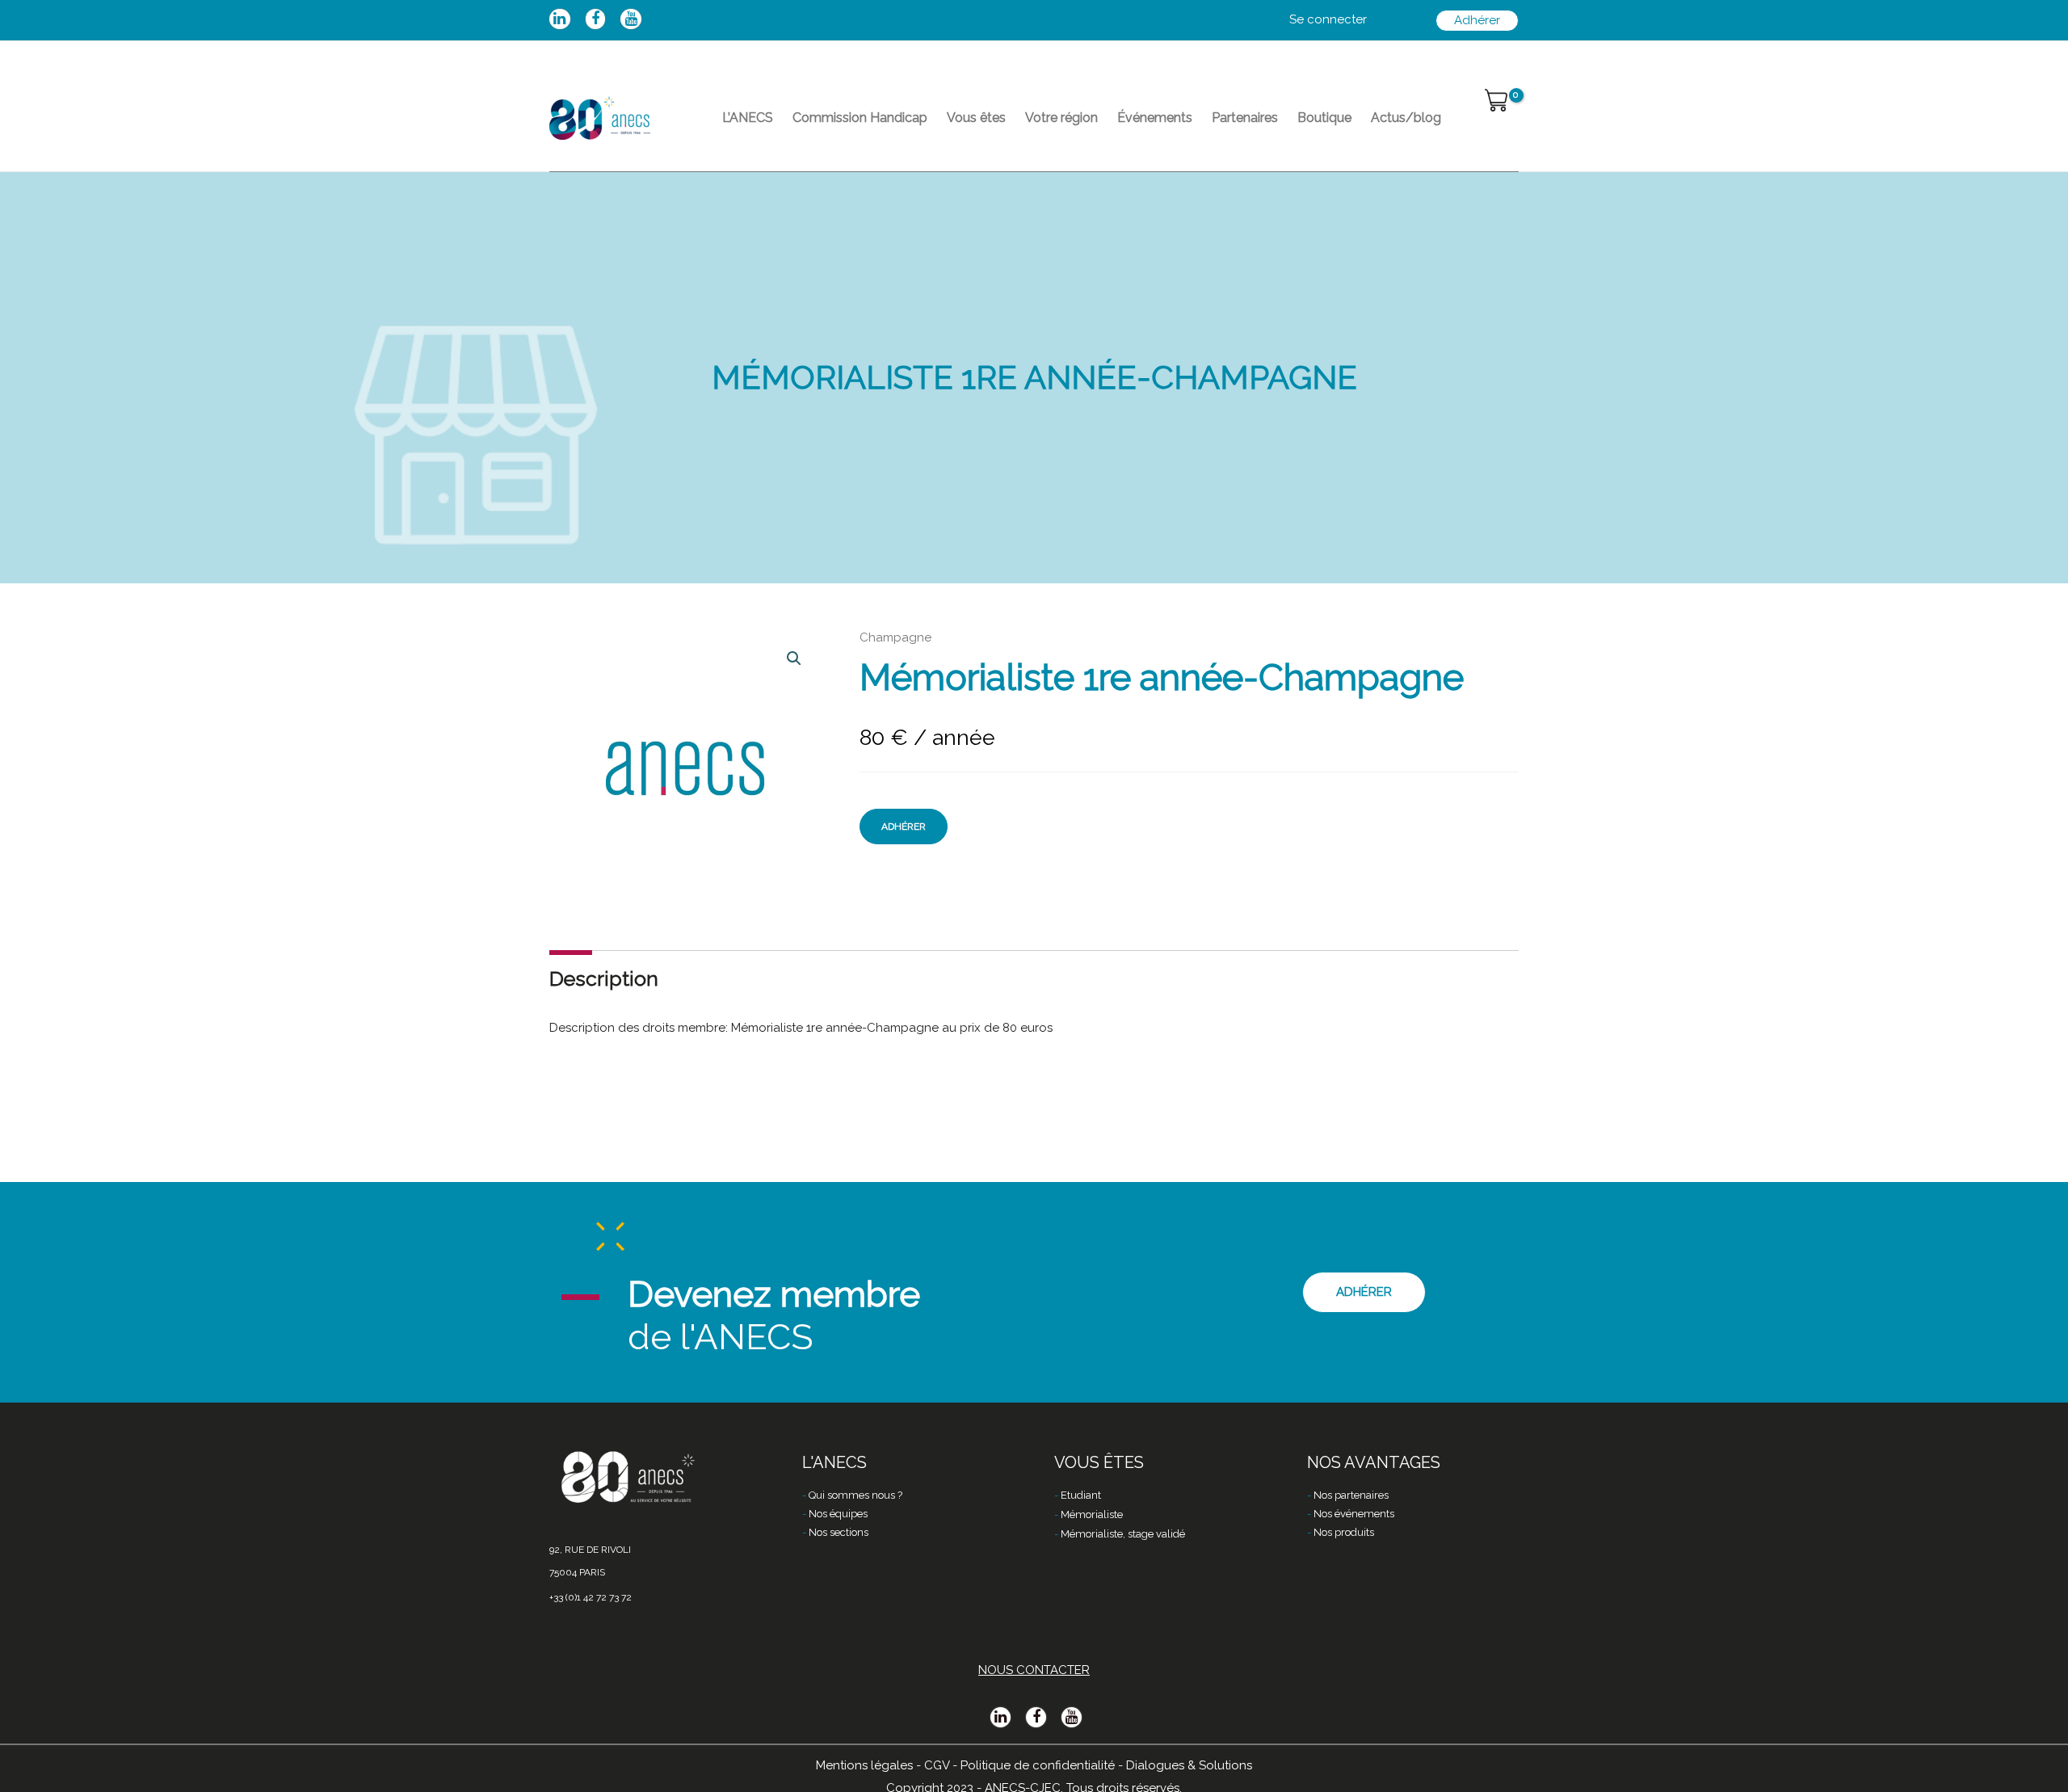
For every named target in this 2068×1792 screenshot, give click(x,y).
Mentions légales (864, 1765)
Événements (1155, 118)
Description (604, 978)
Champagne (895, 637)
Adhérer (904, 827)
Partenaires (1245, 118)
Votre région (1061, 118)
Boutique (1324, 118)
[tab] (604, 979)
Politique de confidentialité (1038, 1765)
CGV (937, 1765)
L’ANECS (748, 118)
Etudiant (1081, 1495)
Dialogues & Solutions (1189, 1765)
